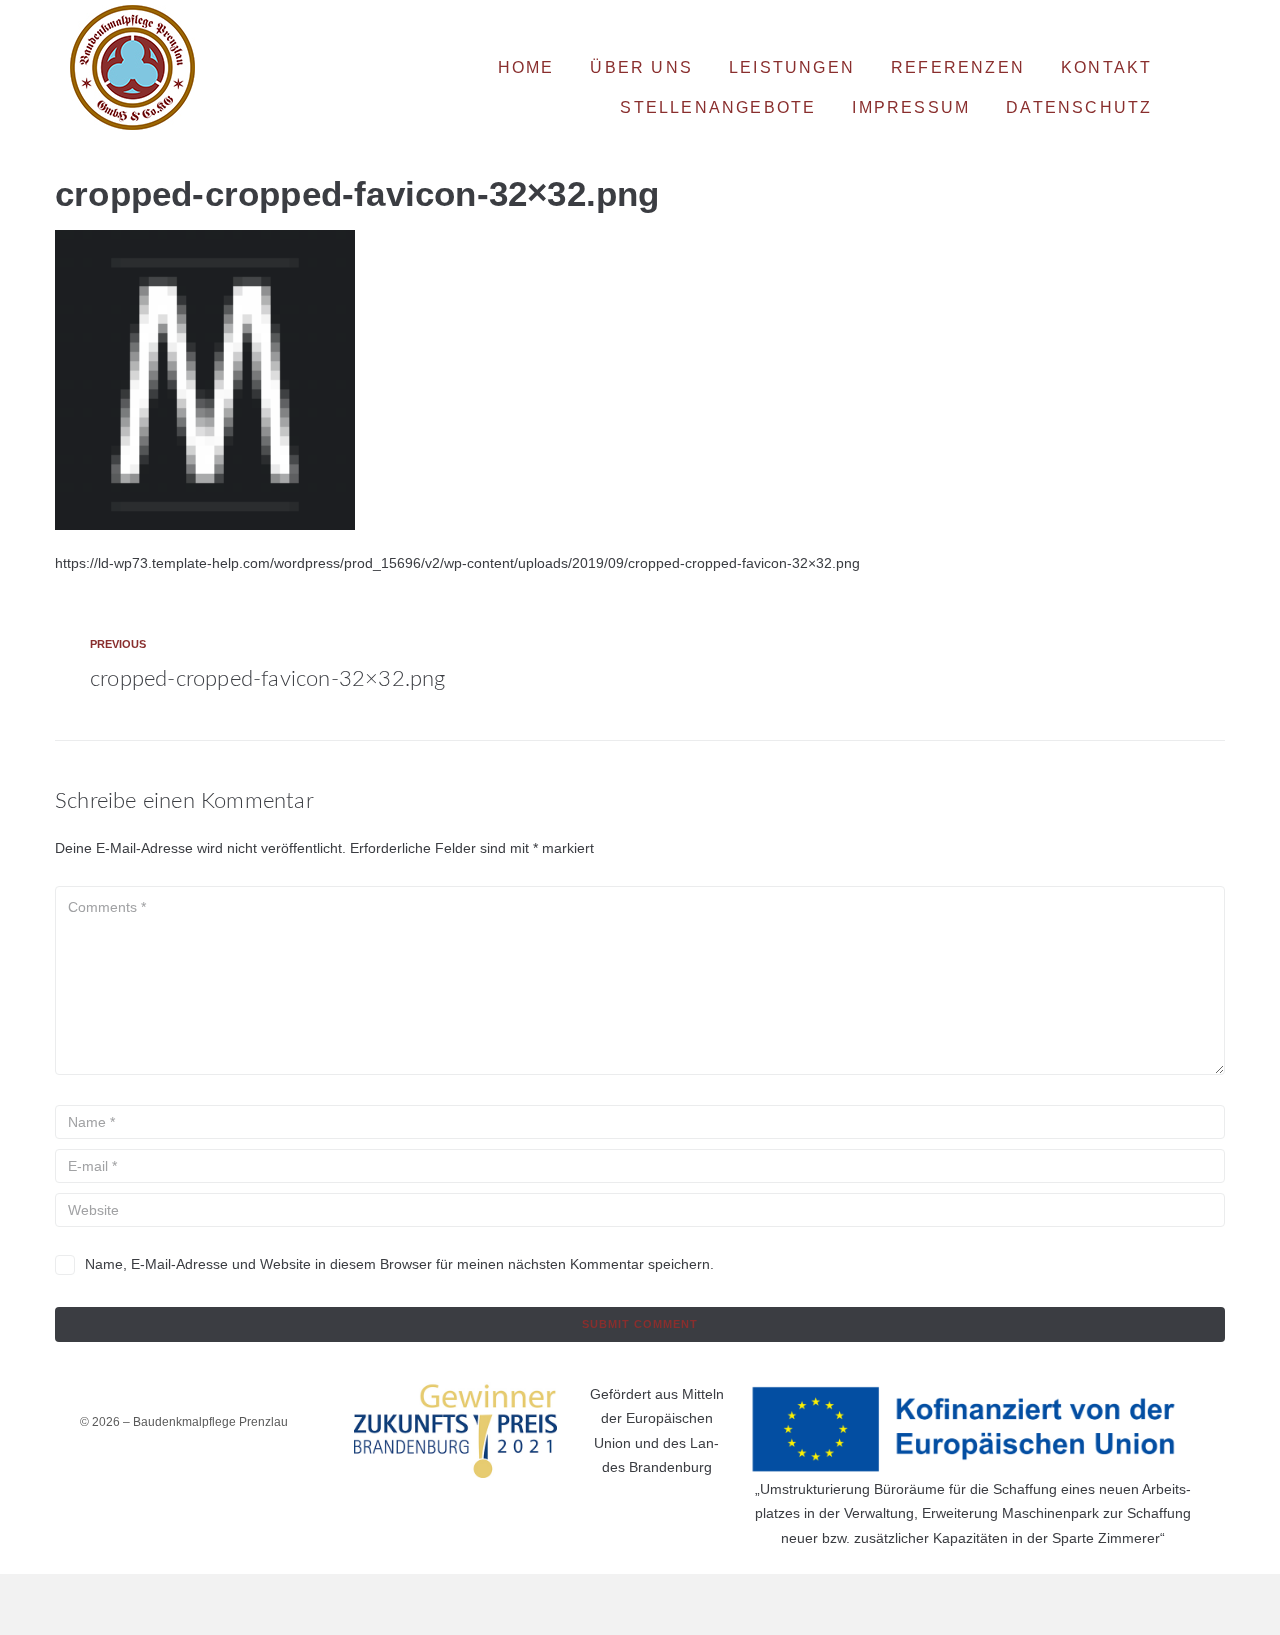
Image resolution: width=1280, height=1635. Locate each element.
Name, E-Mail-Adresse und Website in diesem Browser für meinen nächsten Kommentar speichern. (399, 1264)
